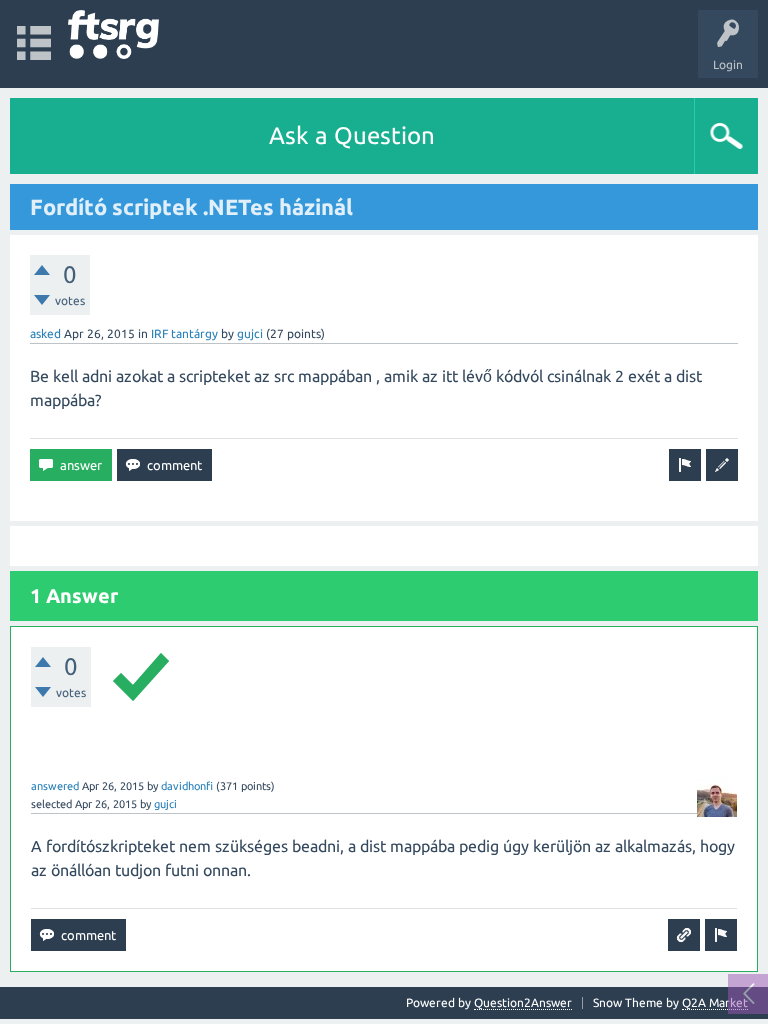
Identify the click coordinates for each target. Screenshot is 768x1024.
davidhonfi (187, 786)
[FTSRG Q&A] (113, 34)
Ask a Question (352, 135)
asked (45, 333)
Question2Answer (523, 1002)
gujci (250, 333)
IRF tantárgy (184, 333)
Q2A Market (715, 1002)
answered (55, 786)
